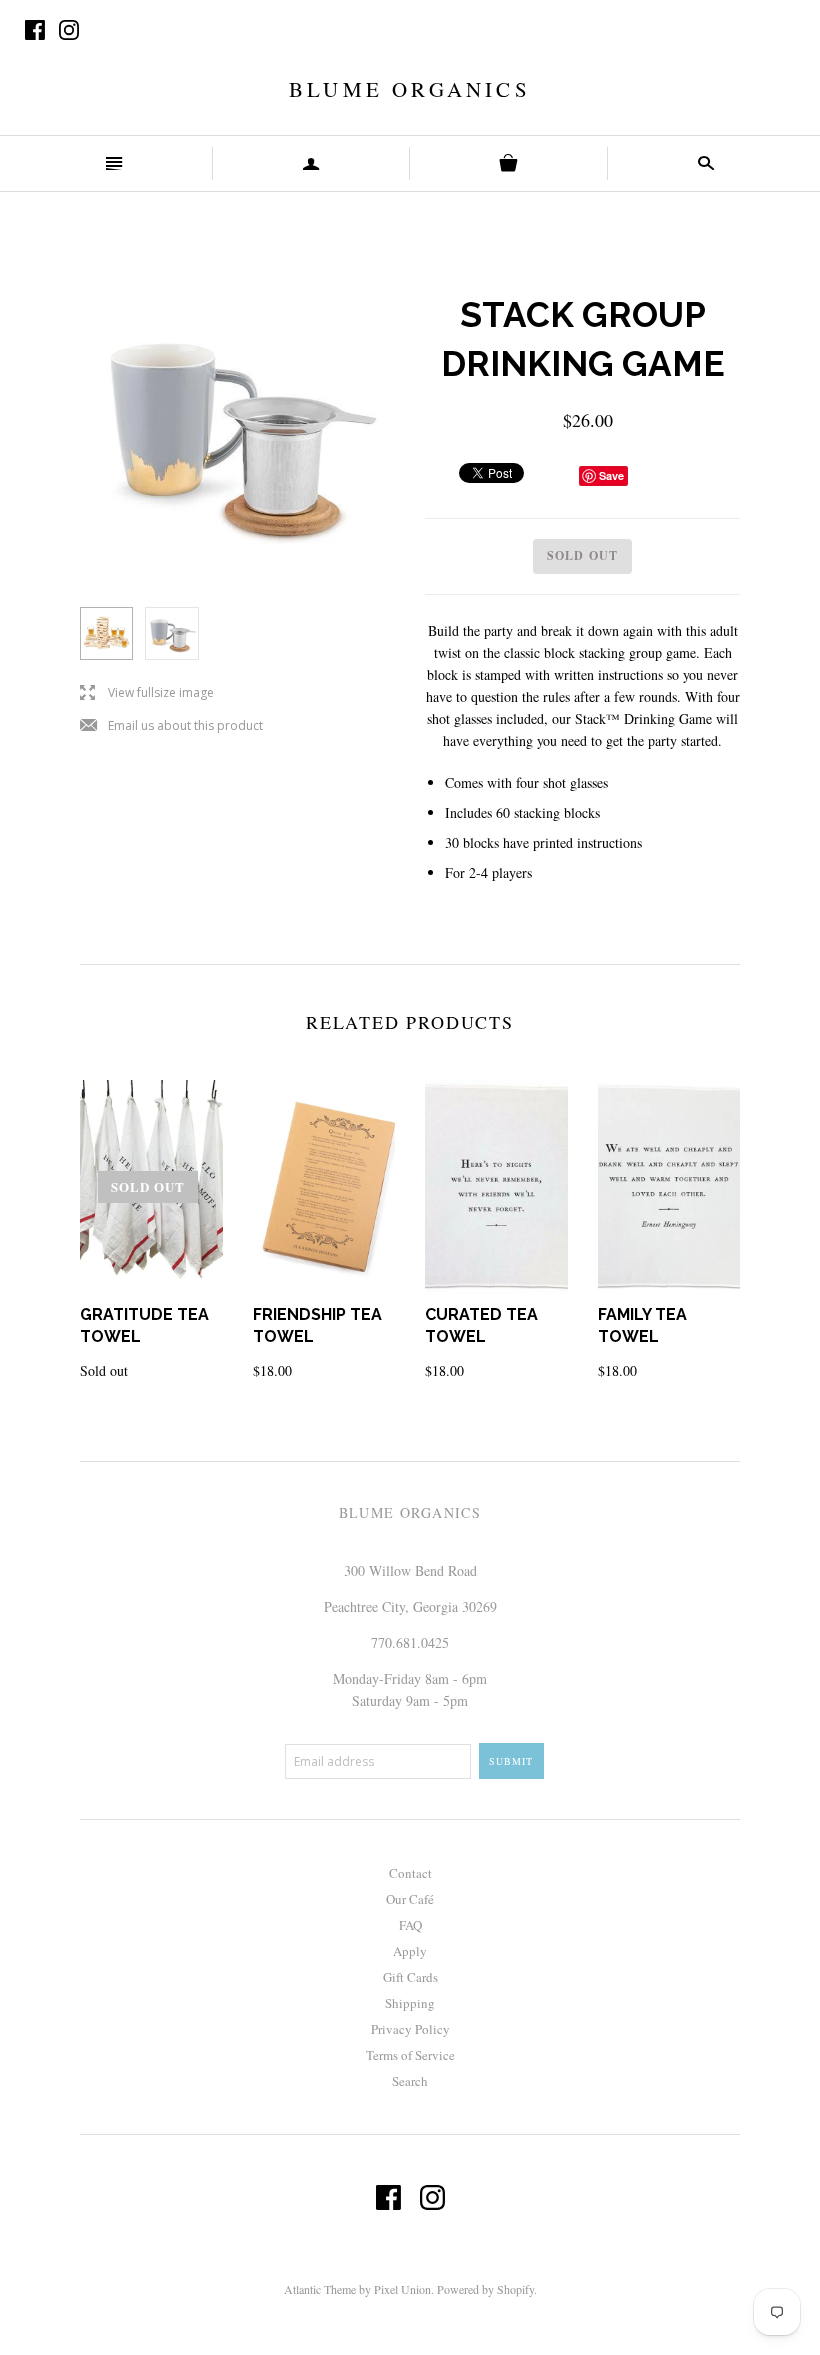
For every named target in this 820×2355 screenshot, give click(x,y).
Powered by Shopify (485, 2289)
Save (611, 475)
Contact (410, 1873)
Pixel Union (402, 2289)
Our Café (410, 1899)
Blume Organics (410, 89)
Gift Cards (410, 1977)
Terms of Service (410, 2055)
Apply (410, 1951)
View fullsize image (147, 693)
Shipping (410, 2003)
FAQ (410, 1925)
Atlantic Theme (320, 2289)
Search (410, 2081)
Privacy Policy (410, 2029)
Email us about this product (171, 726)
